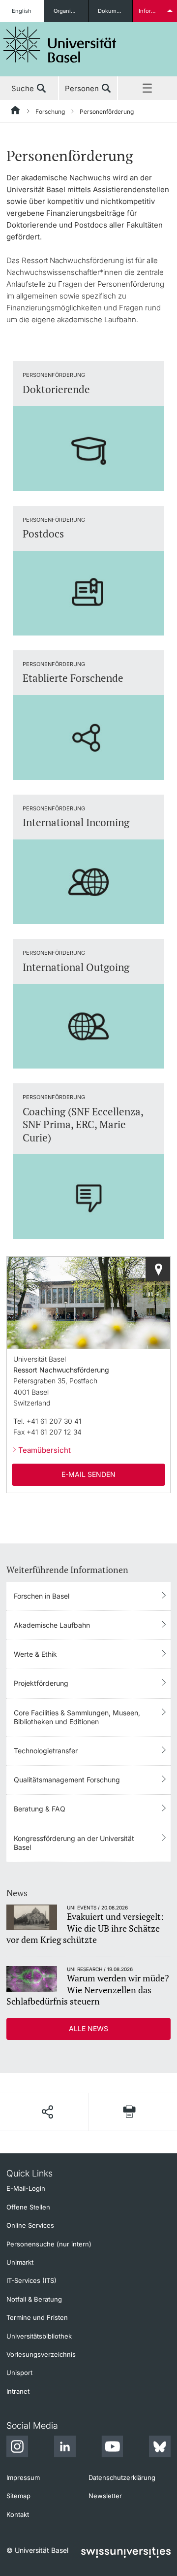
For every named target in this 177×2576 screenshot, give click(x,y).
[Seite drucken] (130, 2112)
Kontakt (18, 2514)
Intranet (18, 2391)
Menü (147, 89)
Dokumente (113, 11)
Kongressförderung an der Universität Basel (74, 1843)
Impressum (23, 2477)
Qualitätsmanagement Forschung (67, 1780)
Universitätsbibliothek (39, 2336)
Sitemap (18, 2496)
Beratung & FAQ (40, 1809)
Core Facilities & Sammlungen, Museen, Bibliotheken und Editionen (77, 1717)
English (22, 11)
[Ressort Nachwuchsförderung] (158, 1269)
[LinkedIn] (65, 2448)
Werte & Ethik (35, 1654)
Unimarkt (20, 2262)
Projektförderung (41, 1683)
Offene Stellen (28, 2207)
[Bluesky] (160, 2448)
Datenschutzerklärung (122, 2477)
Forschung (50, 112)
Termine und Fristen (37, 2317)
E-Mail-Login (26, 2188)
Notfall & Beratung (34, 2299)
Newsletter (105, 2496)
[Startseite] (16, 112)
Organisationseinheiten (71, 11)
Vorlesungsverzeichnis (41, 2354)
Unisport (19, 2373)
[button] (47, 2112)
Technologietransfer (46, 1751)
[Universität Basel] (60, 45)
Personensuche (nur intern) (49, 2244)
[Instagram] (17, 2448)
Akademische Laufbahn (52, 1625)
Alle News (88, 2028)
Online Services (30, 2225)
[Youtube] (112, 2448)
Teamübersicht (44, 1450)
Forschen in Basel (42, 1596)
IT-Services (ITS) (31, 2280)
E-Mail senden (88, 1474)
